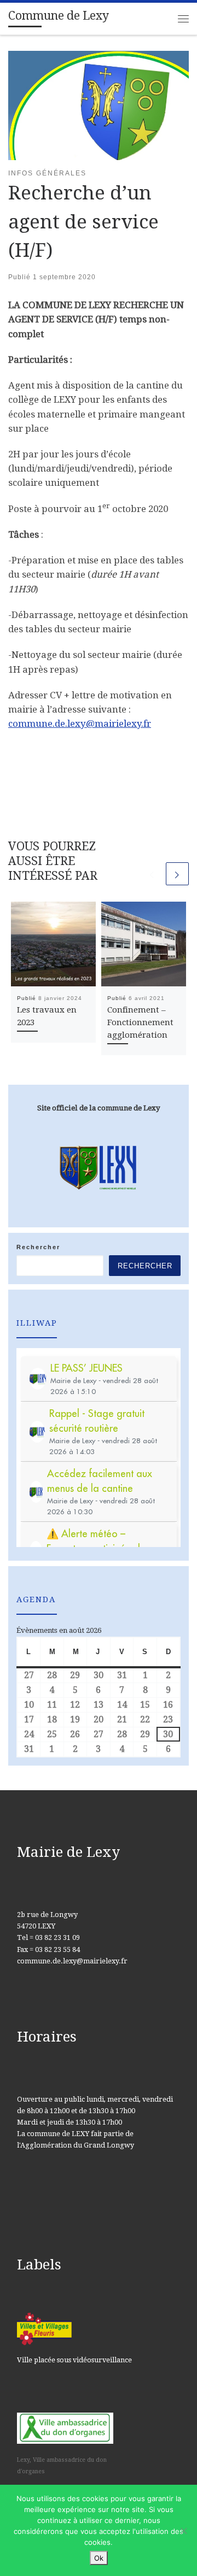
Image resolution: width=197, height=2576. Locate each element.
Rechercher (38, 1247)
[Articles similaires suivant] (177, 874)
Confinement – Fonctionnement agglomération (140, 1022)
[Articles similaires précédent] (152, 874)
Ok (99, 2558)
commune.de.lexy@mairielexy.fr (80, 724)
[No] (183, 2531)
